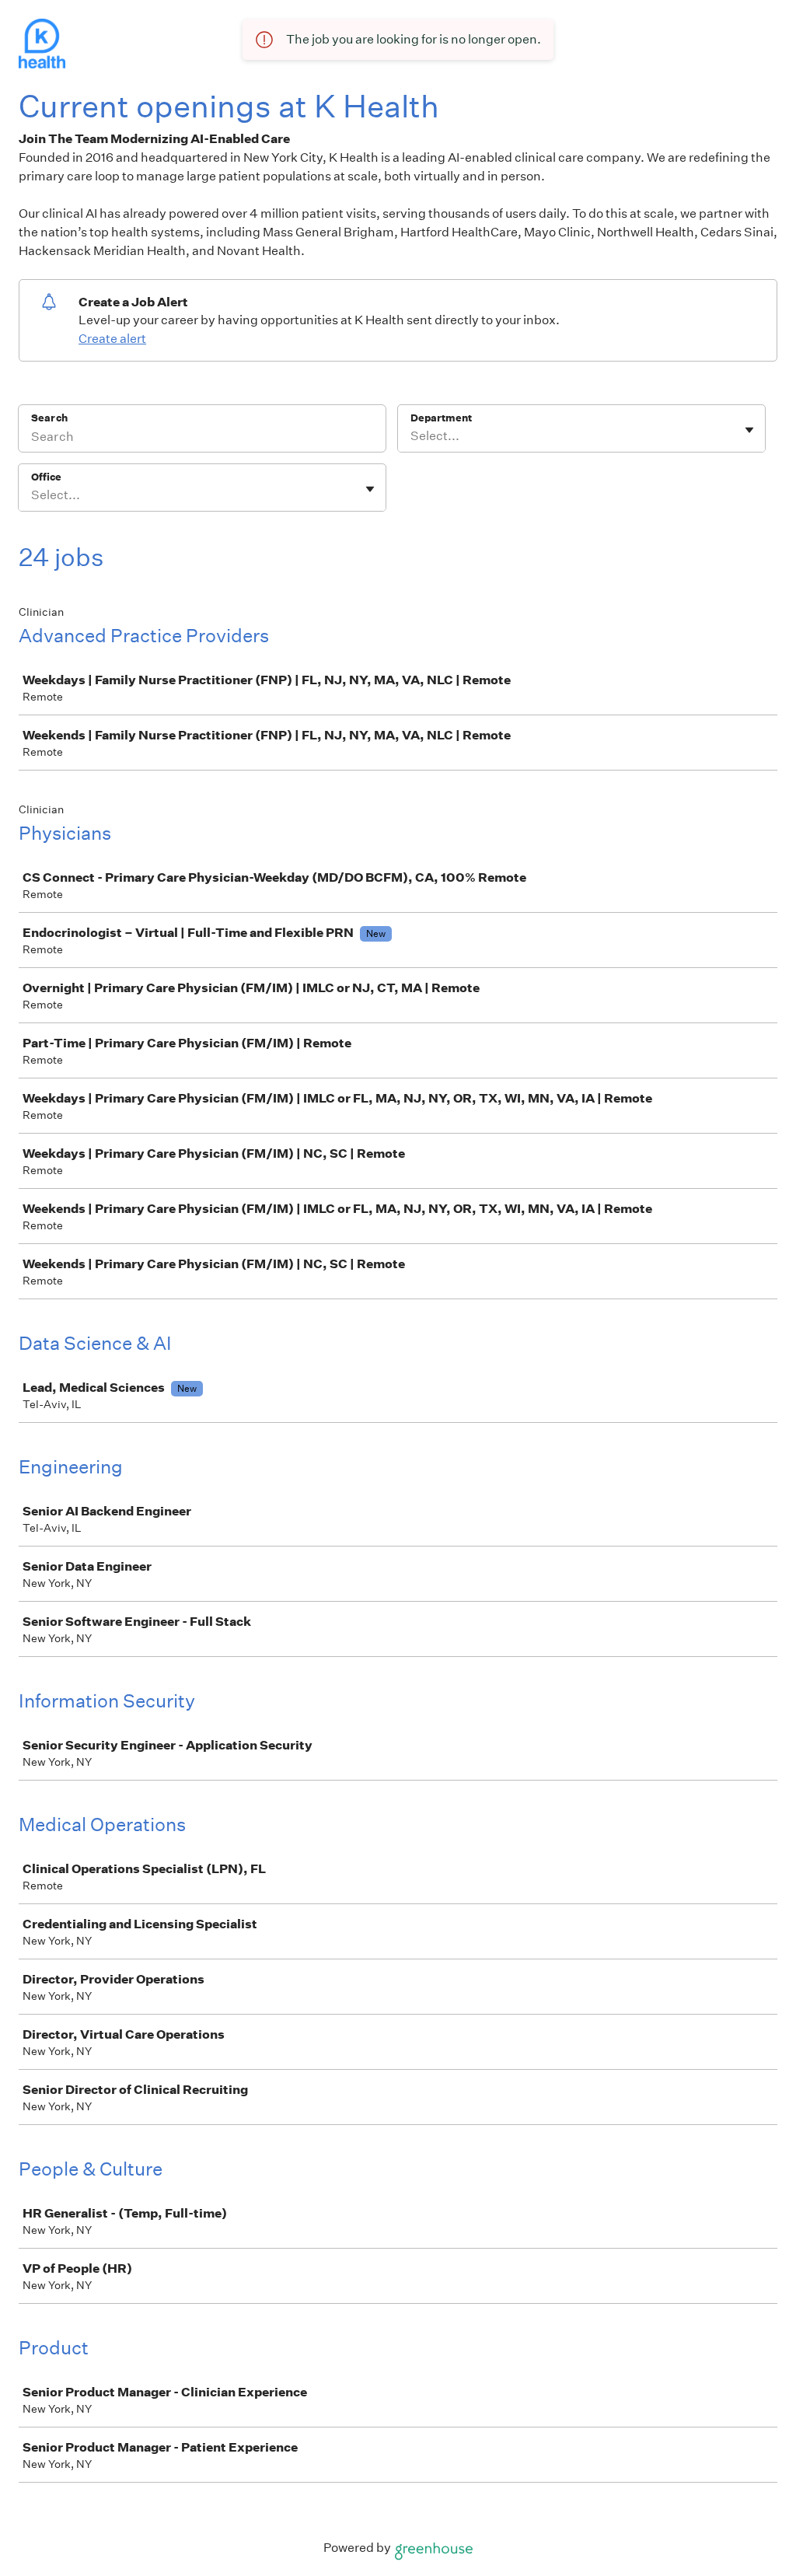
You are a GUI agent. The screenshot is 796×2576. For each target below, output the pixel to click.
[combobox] (412, 436)
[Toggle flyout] (749, 430)
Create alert (112, 339)
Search (49, 418)
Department (441, 418)
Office (46, 477)
